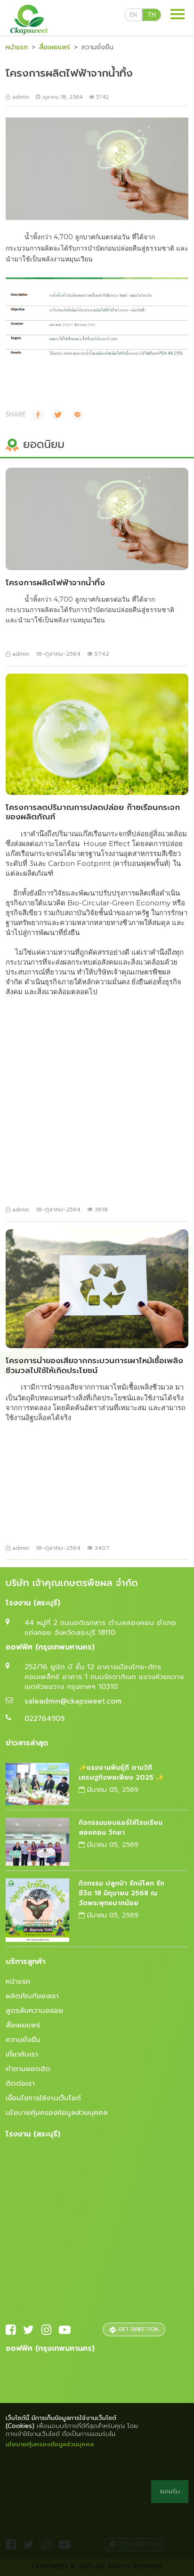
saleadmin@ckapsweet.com (73, 1701)
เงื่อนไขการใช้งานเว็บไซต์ (43, 2098)
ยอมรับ (170, 2491)
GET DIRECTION (137, 2329)
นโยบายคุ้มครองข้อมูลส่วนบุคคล (57, 2113)
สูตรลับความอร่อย (34, 2011)
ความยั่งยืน (23, 2040)
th (152, 15)
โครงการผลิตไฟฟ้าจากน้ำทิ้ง (55, 582)
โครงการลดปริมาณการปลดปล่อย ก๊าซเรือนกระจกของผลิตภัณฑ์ (93, 812)
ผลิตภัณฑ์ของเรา (32, 1996)
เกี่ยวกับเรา (22, 2054)
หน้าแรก (17, 47)
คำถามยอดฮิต (28, 2069)
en (133, 15)
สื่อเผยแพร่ (55, 47)
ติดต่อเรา (20, 2083)
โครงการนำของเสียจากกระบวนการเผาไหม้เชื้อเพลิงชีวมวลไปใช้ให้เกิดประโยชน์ (94, 1365)
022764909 (44, 1719)
